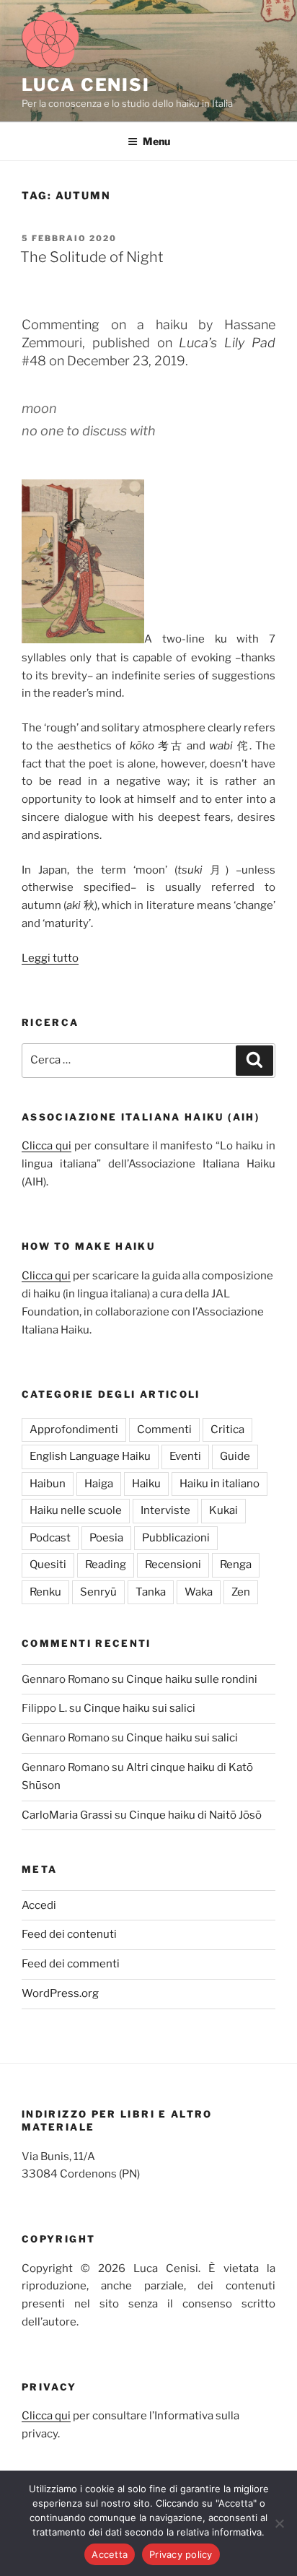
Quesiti (48, 1565)
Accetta (110, 2554)
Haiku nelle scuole (76, 1510)
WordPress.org (60, 1993)
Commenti (164, 1430)
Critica (227, 1430)
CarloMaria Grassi (67, 1815)
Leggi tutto (50, 958)
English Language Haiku (90, 1456)
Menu (156, 141)
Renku (45, 1592)
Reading (106, 1565)
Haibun (48, 1484)
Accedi (39, 1905)
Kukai (223, 1510)
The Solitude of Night (92, 257)
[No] (279, 2523)
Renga (236, 1565)
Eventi (185, 1456)
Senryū (98, 1592)
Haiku (146, 1484)
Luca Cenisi (86, 85)
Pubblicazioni (176, 1538)
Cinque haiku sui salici (139, 1708)
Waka (199, 1592)
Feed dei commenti (71, 1964)
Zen (241, 1592)
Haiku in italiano (220, 1484)
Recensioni (173, 1565)
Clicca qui (46, 1146)
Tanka (151, 1592)
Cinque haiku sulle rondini (192, 1679)
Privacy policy (181, 2554)
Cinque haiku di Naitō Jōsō (195, 1815)
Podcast (50, 1538)
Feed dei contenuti (69, 1934)
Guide (235, 1456)
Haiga (99, 1484)
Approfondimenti (74, 1430)
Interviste (165, 1510)
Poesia (106, 1538)
